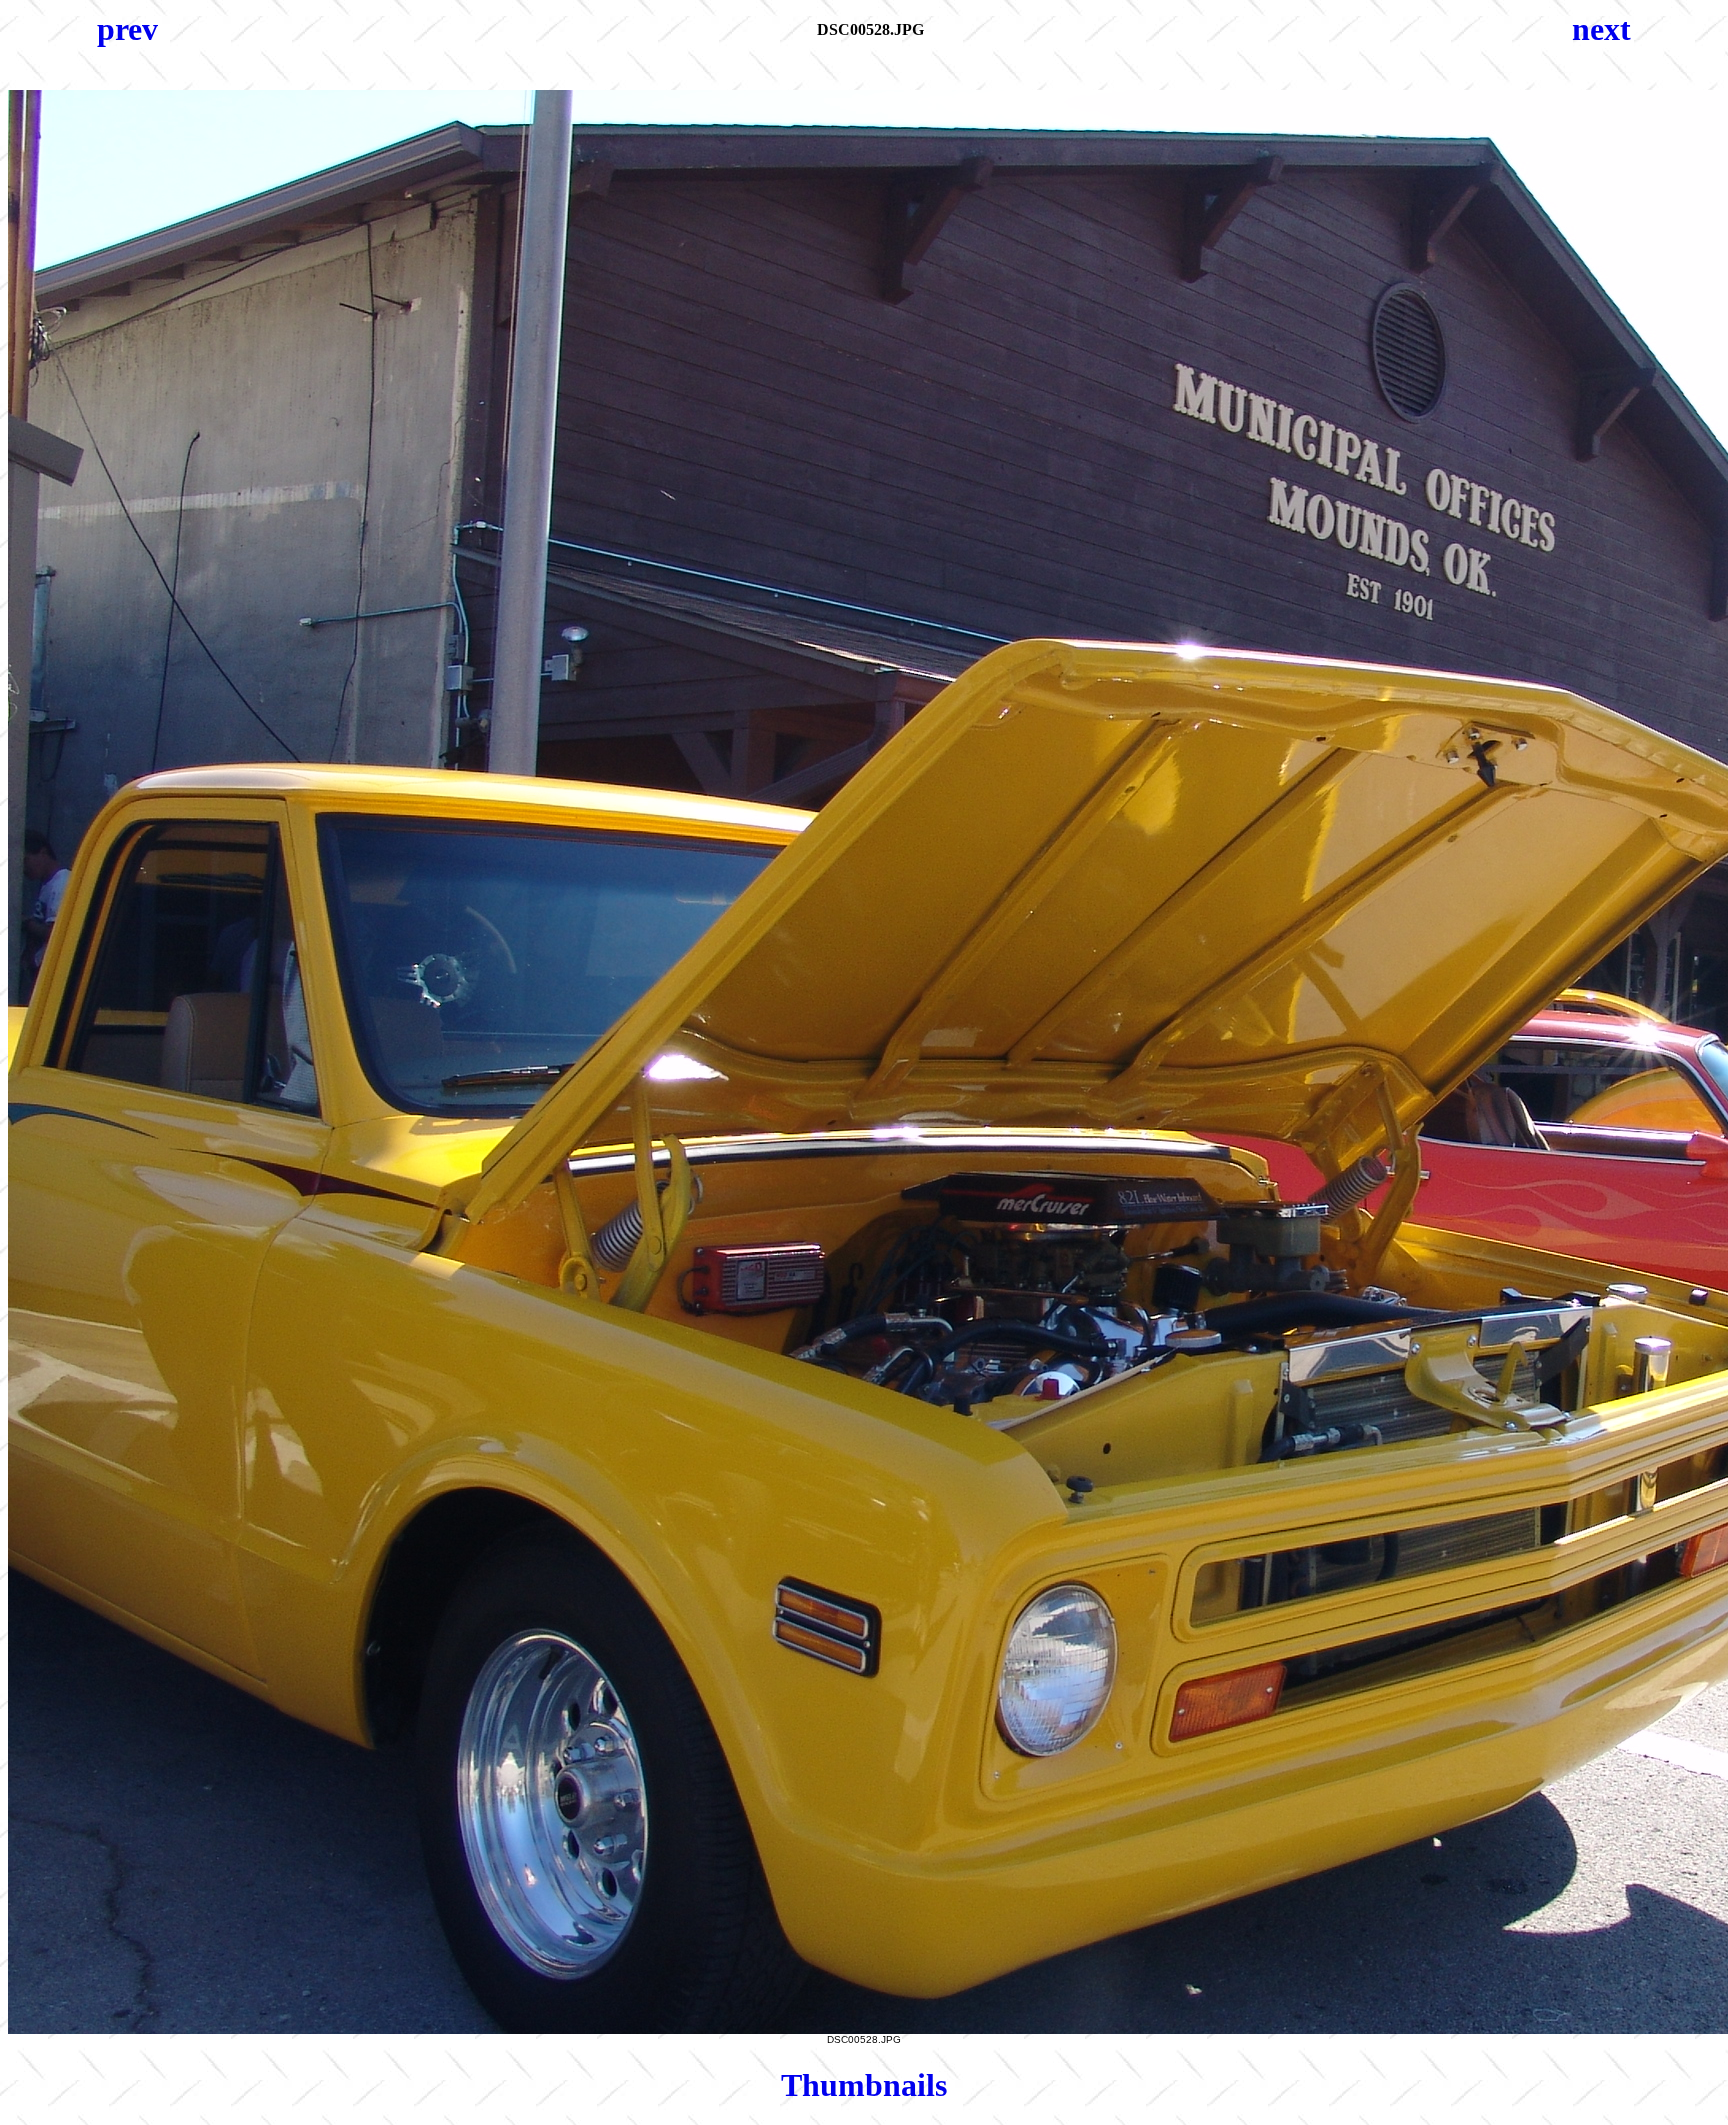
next (1601, 29)
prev (127, 29)
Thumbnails (864, 2085)
